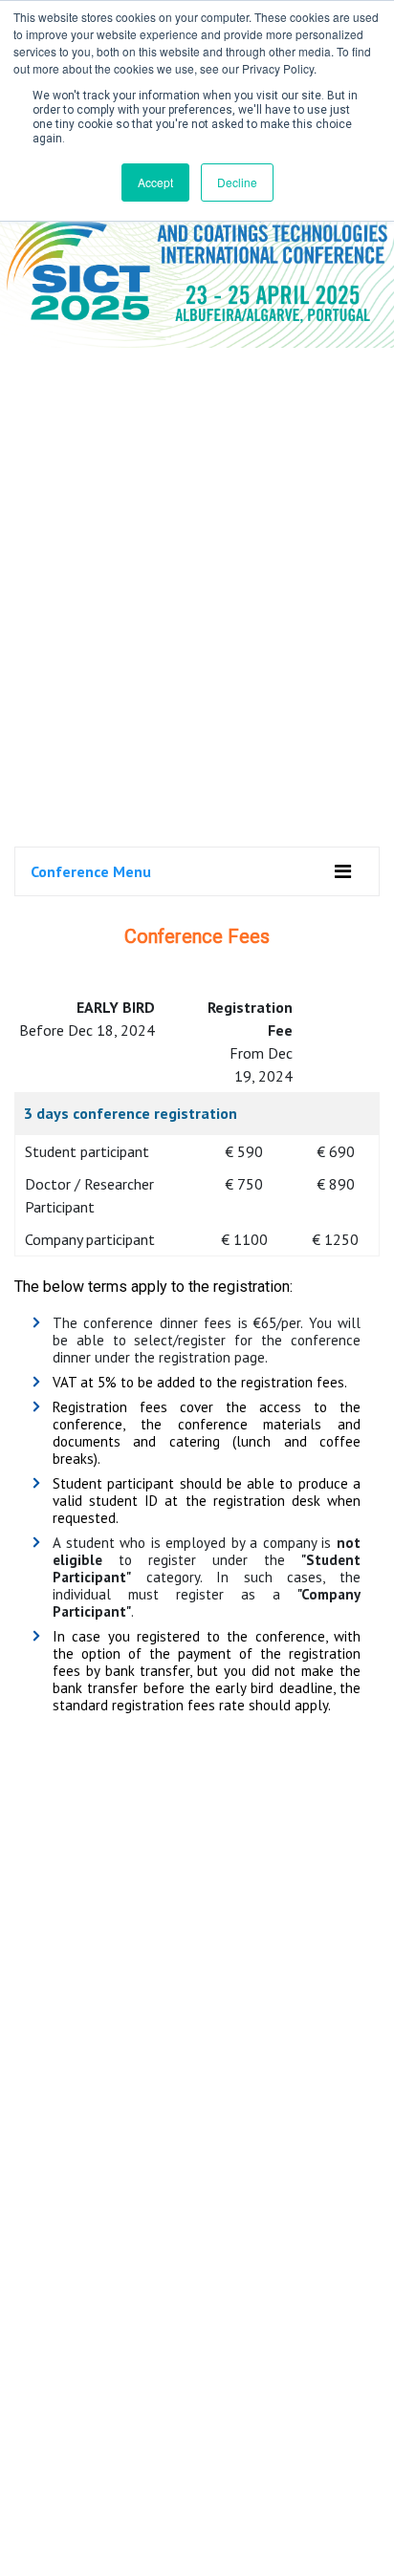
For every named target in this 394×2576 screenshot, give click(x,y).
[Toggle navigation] (343, 871)
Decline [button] (237, 182)
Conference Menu (91, 871)
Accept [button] (155, 182)
